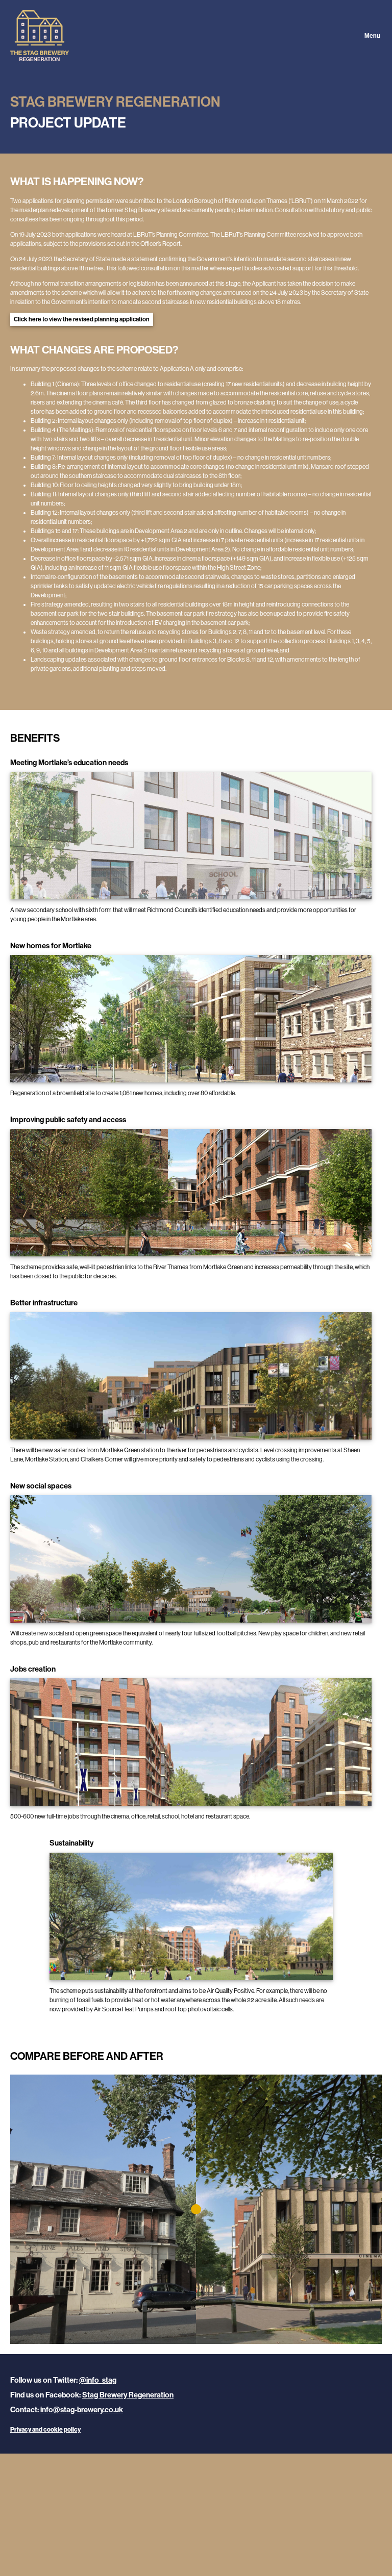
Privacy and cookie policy (45, 2430)
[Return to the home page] (196, 36)
